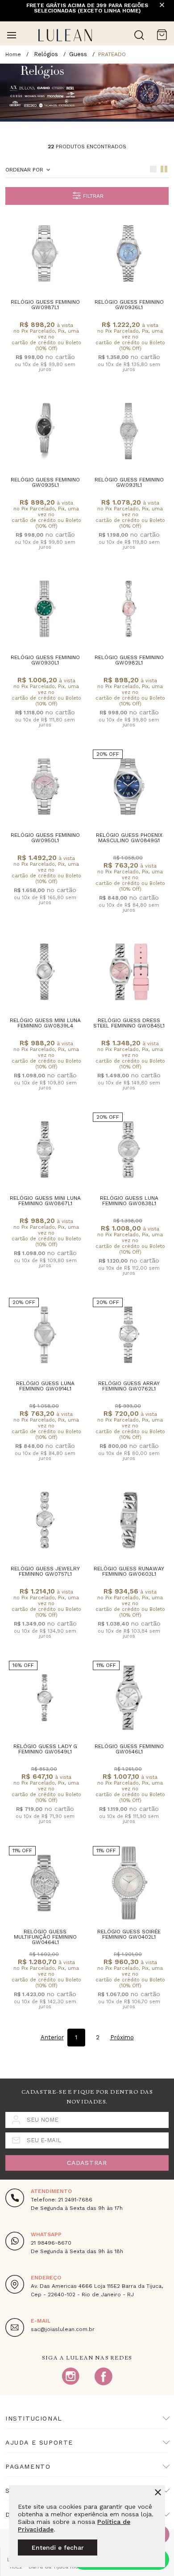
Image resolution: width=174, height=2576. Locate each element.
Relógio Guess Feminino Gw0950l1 (45, 838)
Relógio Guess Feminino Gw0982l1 (129, 660)
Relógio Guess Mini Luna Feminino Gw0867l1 (45, 1201)
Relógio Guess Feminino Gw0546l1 (129, 1749)
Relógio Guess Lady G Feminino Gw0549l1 (45, 1749)
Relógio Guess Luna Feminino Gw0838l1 (129, 1201)
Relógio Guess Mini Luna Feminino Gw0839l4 (45, 1023)
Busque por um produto (139, 35)
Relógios (46, 54)
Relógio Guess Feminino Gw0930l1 (45, 660)
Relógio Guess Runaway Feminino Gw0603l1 (129, 1571)
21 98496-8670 (51, 2243)
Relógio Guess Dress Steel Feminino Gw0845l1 (129, 1023)
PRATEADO (112, 54)
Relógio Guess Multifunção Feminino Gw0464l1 (45, 1937)
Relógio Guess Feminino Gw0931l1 (129, 482)
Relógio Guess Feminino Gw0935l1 (45, 482)
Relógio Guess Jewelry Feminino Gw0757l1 (45, 1571)
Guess (78, 54)
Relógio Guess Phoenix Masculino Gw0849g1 (129, 838)
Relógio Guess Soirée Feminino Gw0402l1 (129, 1934)
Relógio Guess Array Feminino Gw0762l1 (129, 1386)
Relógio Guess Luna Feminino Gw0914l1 (45, 1386)
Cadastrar (87, 2163)
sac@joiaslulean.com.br (63, 2329)
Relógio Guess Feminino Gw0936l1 (129, 305)
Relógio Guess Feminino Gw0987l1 (45, 305)
